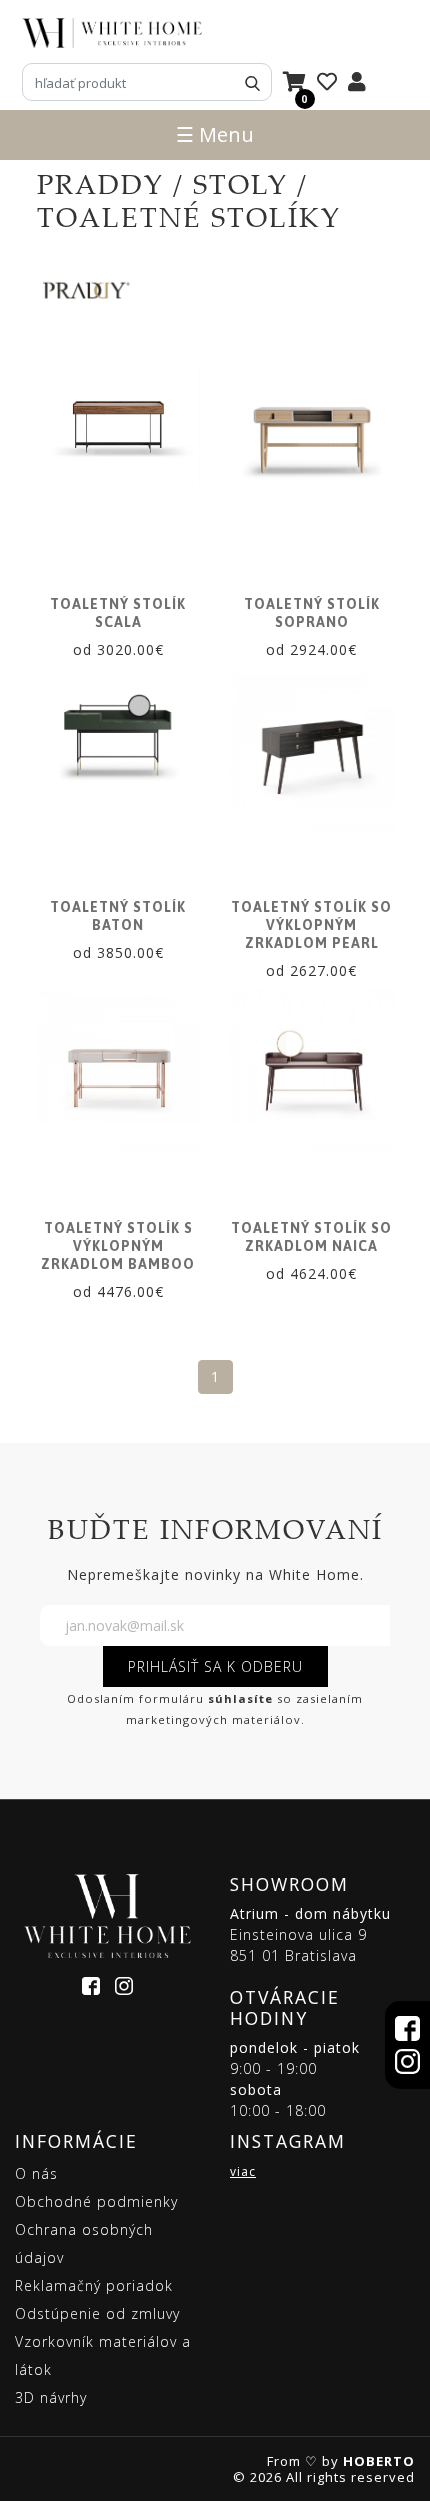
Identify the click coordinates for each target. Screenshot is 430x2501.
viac (243, 2171)
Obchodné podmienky (96, 2201)
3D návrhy (51, 2397)
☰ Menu (215, 134)
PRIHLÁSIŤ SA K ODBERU (215, 1666)
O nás (36, 2173)
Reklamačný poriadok (94, 2285)
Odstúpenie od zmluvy (97, 2313)
